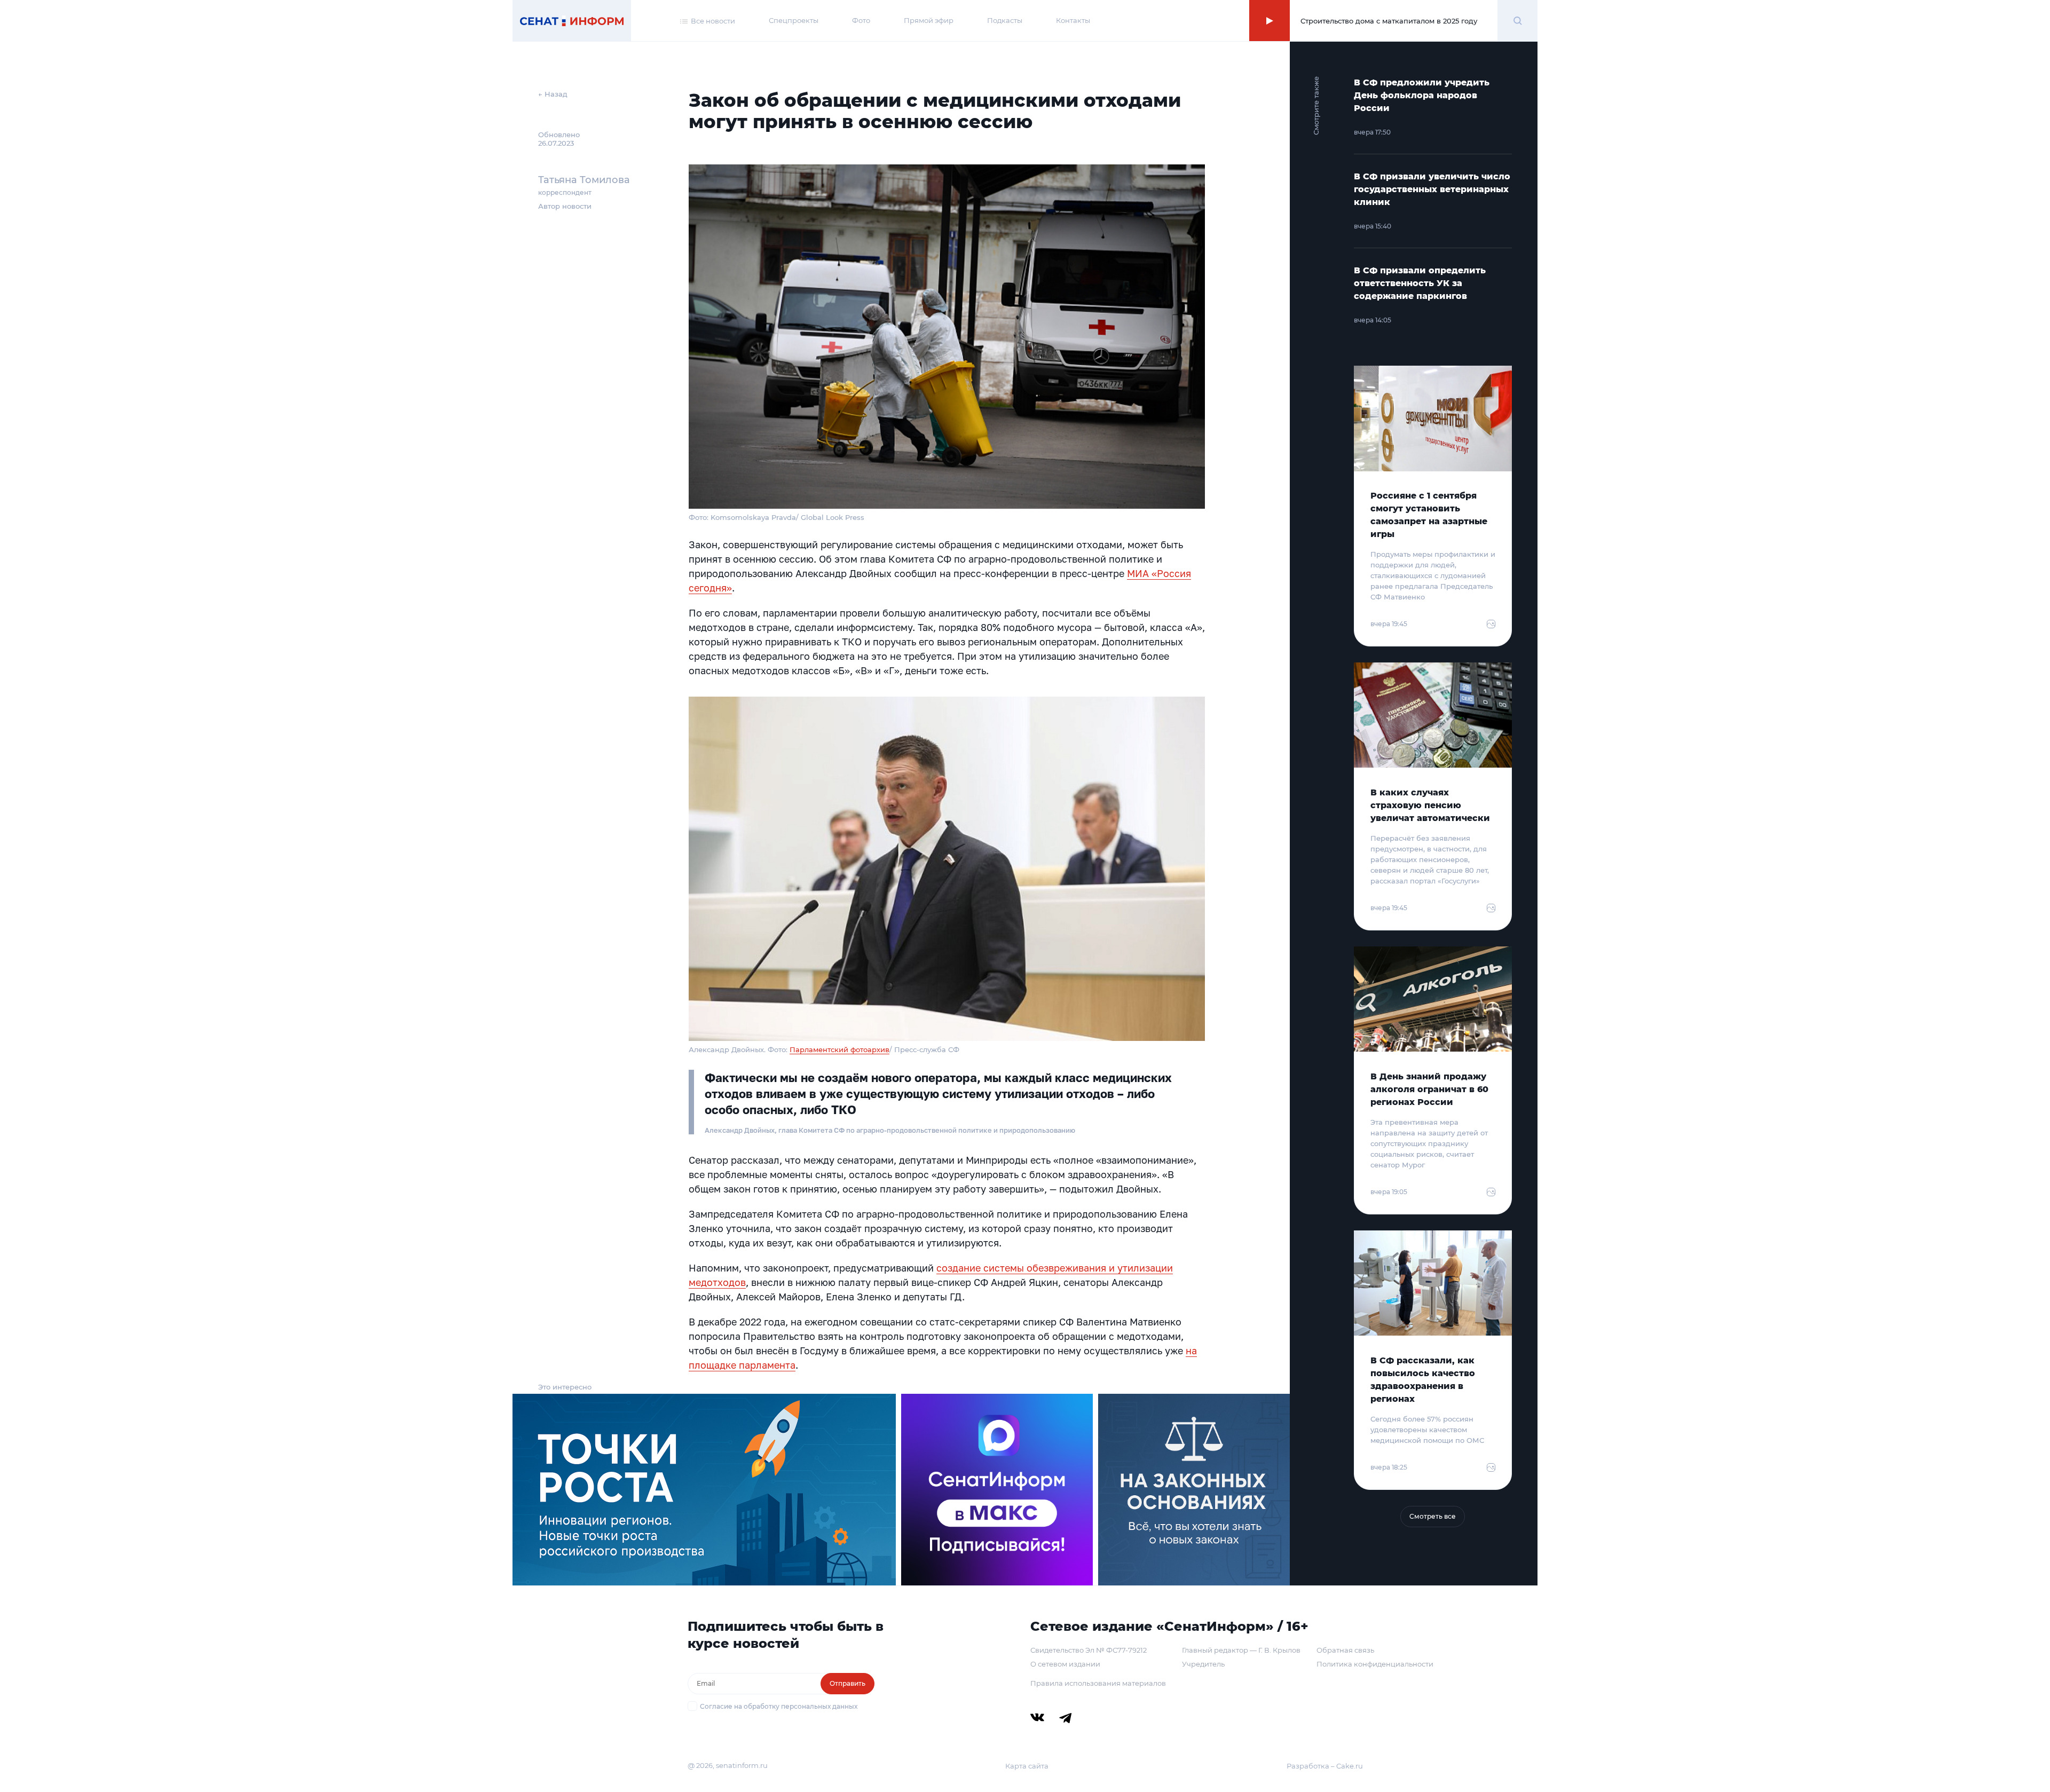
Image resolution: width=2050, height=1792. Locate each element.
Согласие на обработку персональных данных (779, 1706)
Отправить (847, 1683)
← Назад (553, 94)
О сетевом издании (1065, 1664)
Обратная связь (1345, 1650)
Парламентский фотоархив (839, 1049)
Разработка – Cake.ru (1325, 1766)
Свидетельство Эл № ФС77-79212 (1089, 1650)
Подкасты (1005, 20)
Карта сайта (1027, 1766)
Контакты (1073, 20)
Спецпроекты (794, 20)
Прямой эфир (929, 20)
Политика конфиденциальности (1375, 1664)
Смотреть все (1433, 1516)
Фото (861, 20)
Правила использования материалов (1098, 1683)
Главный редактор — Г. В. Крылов (1241, 1650)
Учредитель (1203, 1664)
